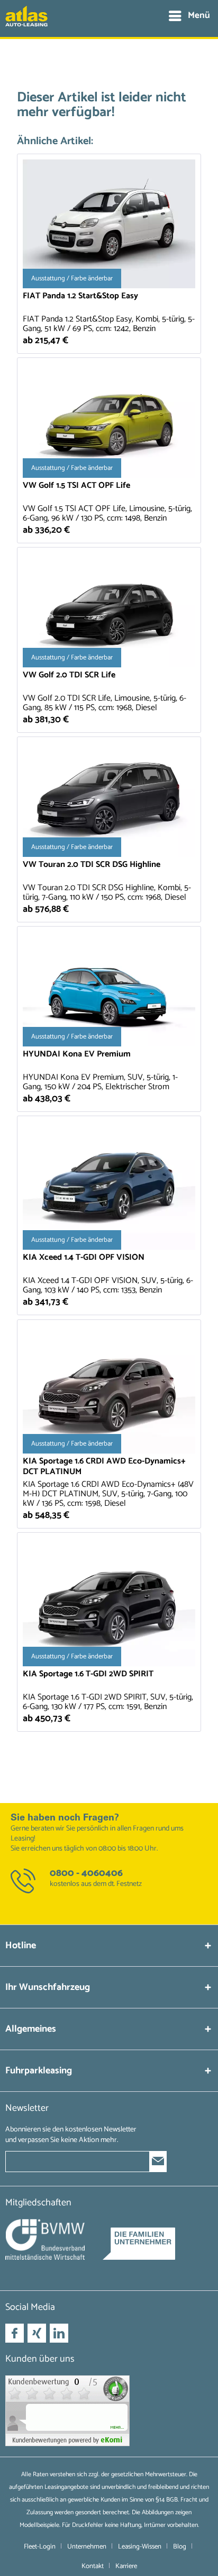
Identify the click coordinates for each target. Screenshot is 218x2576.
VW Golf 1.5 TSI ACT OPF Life (76, 487)
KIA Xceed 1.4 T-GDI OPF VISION (84, 1258)
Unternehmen (87, 2547)
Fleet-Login (40, 2547)
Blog (180, 2547)
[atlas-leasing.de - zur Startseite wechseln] (26, 22)
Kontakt (93, 2566)
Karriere (126, 2566)
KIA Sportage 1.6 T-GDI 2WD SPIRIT (88, 1675)
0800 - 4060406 (86, 1873)
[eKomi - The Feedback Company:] (109, 2411)
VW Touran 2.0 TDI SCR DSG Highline (92, 866)
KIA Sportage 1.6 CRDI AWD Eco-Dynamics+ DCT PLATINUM (104, 1467)
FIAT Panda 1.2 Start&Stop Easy (80, 297)
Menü (199, 15)
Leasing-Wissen (140, 2547)
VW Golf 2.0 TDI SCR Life (69, 676)
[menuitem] (189, 16)
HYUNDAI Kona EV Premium (77, 1055)
